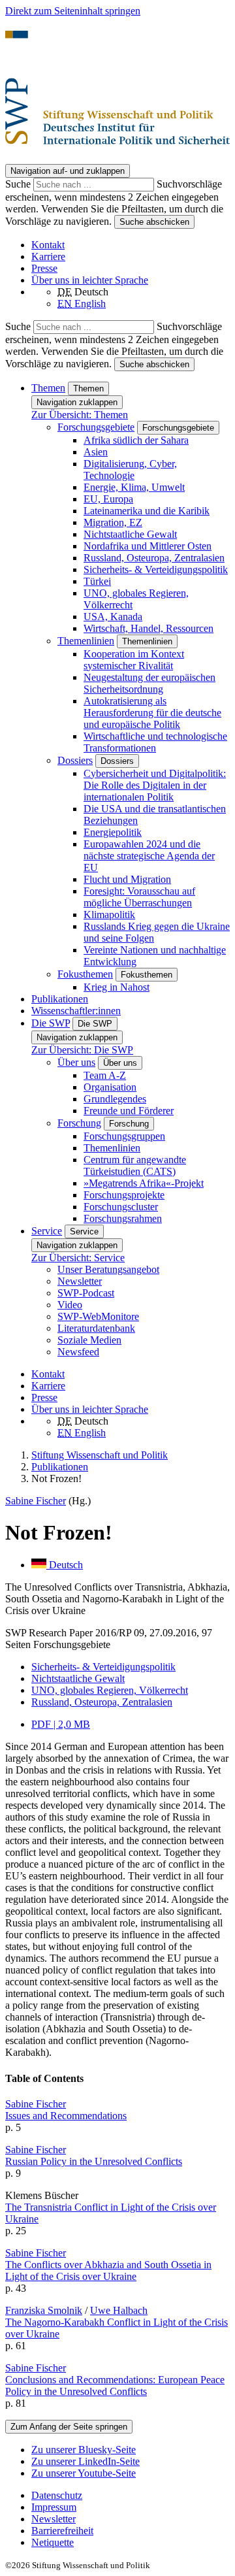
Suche (19, 184)
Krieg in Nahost (117, 987)
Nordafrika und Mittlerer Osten (148, 546)
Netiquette (53, 2542)
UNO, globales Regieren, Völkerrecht (110, 1690)
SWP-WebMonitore (98, 1316)
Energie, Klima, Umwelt (134, 487)
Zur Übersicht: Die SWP (82, 1050)
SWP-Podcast (86, 1293)
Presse (44, 268)
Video (70, 1305)
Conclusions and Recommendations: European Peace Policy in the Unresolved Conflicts (115, 2386)
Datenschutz (57, 2495)
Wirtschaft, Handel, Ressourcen (149, 628)
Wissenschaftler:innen (76, 1011)
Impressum (54, 2507)
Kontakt (48, 245)
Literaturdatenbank (96, 1328)
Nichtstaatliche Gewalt (130, 534)
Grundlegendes (115, 1099)
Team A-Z (105, 1075)
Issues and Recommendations (66, 2116)
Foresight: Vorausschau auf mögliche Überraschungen (139, 897)
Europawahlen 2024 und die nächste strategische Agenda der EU (149, 856)
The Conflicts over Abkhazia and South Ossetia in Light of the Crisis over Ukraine (108, 2271)
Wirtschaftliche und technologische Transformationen (155, 742)
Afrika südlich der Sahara (136, 440)
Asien (96, 452)
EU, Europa (108, 499)
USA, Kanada (113, 617)
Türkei (97, 581)
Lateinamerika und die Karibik (147, 511)
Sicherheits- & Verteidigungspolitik (156, 570)
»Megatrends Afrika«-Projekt (144, 1183)
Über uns (76, 1062)
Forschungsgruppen (124, 1136)
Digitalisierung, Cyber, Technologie (130, 470)
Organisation (110, 1087)
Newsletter (80, 1281)
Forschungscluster (121, 1207)
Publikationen (60, 999)
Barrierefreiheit (62, 2531)
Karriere (48, 256)
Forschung (79, 1123)
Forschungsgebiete (96, 427)
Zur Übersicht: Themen (80, 415)
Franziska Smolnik (44, 2310)
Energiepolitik (113, 832)
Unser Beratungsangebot (108, 1269)
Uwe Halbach (119, 2310)
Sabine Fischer (36, 1501)
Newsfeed (78, 1352)
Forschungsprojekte (124, 1195)
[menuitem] (131, 2496)
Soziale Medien (89, 1340)
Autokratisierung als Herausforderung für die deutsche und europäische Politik (152, 713)
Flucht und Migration (127, 879)
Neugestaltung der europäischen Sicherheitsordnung (149, 683)
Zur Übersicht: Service (78, 1258)
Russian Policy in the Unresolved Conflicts (94, 2161)
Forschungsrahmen (123, 1218)
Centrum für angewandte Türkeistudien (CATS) (135, 1165)
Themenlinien (86, 641)
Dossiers (75, 760)
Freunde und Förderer (129, 1111)
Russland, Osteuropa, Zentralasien (154, 558)
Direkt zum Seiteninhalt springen (73, 11)
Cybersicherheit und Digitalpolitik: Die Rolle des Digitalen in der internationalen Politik (155, 785)
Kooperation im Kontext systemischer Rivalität (134, 660)
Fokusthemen (85, 974)
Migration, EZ (113, 522)
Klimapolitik (109, 915)
